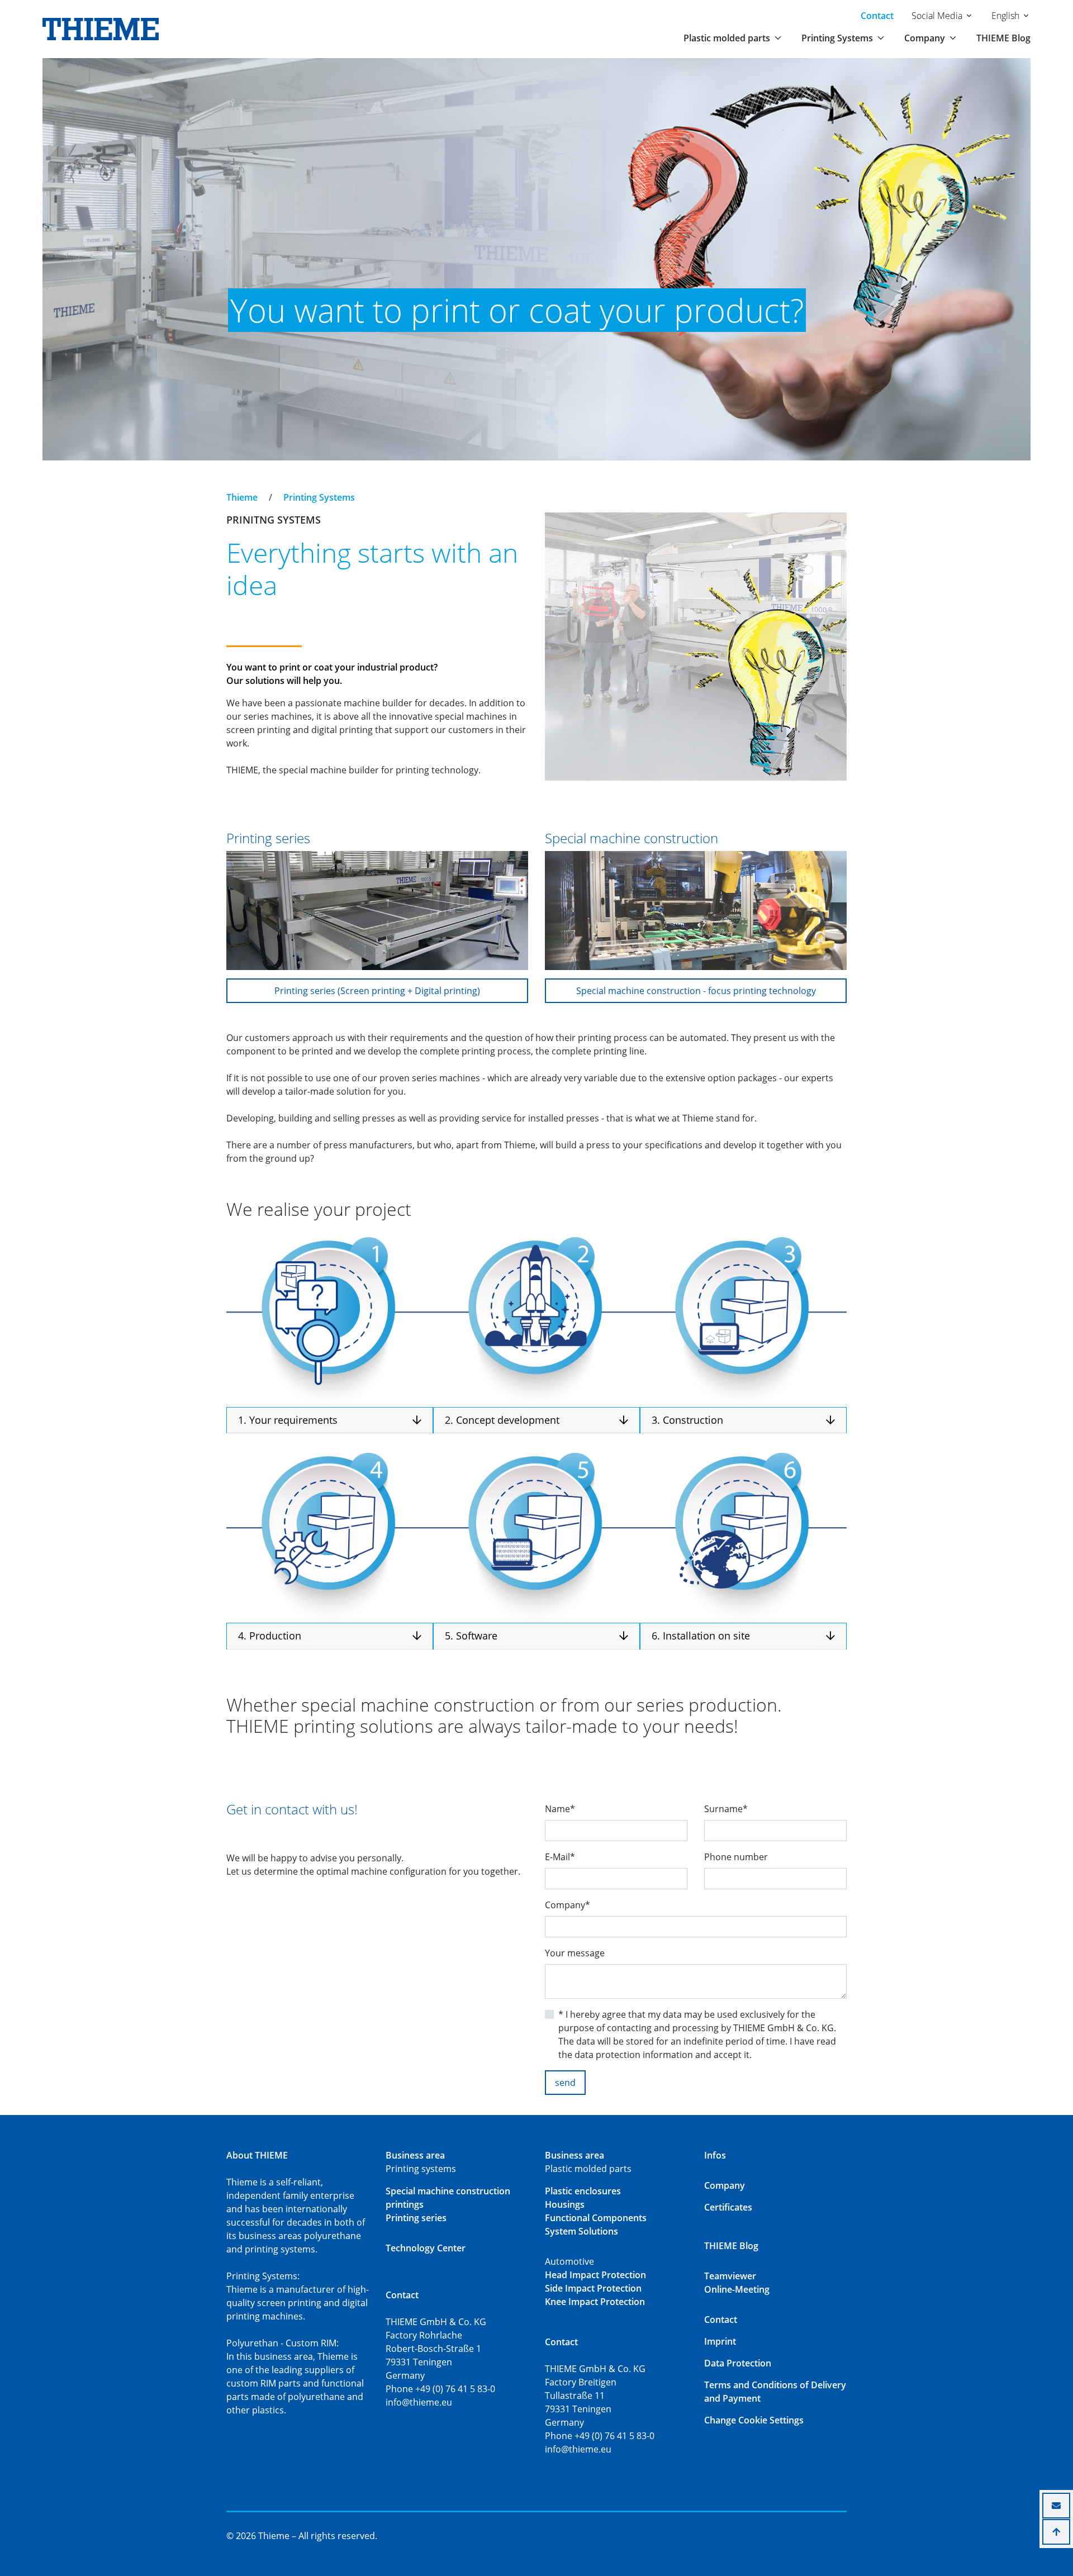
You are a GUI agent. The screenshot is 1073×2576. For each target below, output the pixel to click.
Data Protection (738, 2363)
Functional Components (596, 2218)
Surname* (726, 1809)
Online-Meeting (737, 2289)
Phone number (736, 1857)
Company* (568, 1905)
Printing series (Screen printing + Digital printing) (377, 991)
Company (725, 2185)
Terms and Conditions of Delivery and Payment (775, 2392)
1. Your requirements (288, 1420)
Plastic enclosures (583, 2191)
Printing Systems (319, 497)
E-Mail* (560, 1857)
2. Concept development (502, 1420)
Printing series (416, 2218)
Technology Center (426, 2248)
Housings (565, 2204)
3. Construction (687, 1420)
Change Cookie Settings (754, 2420)
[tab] (330, 1421)
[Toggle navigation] (234, 487)
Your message (575, 1953)
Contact (877, 16)
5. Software (471, 1636)
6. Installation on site (701, 1636)
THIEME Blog (1003, 38)
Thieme (242, 497)
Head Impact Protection (595, 2275)
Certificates (728, 2207)
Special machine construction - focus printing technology (696, 991)
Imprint (720, 2341)
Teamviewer (730, 2276)
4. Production (270, 1636)
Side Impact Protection (593, 2288)
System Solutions (581, 2231)
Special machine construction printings (448, 2198)
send (565, 2083)
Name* (560, 1809)
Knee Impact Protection (595, 2302)
